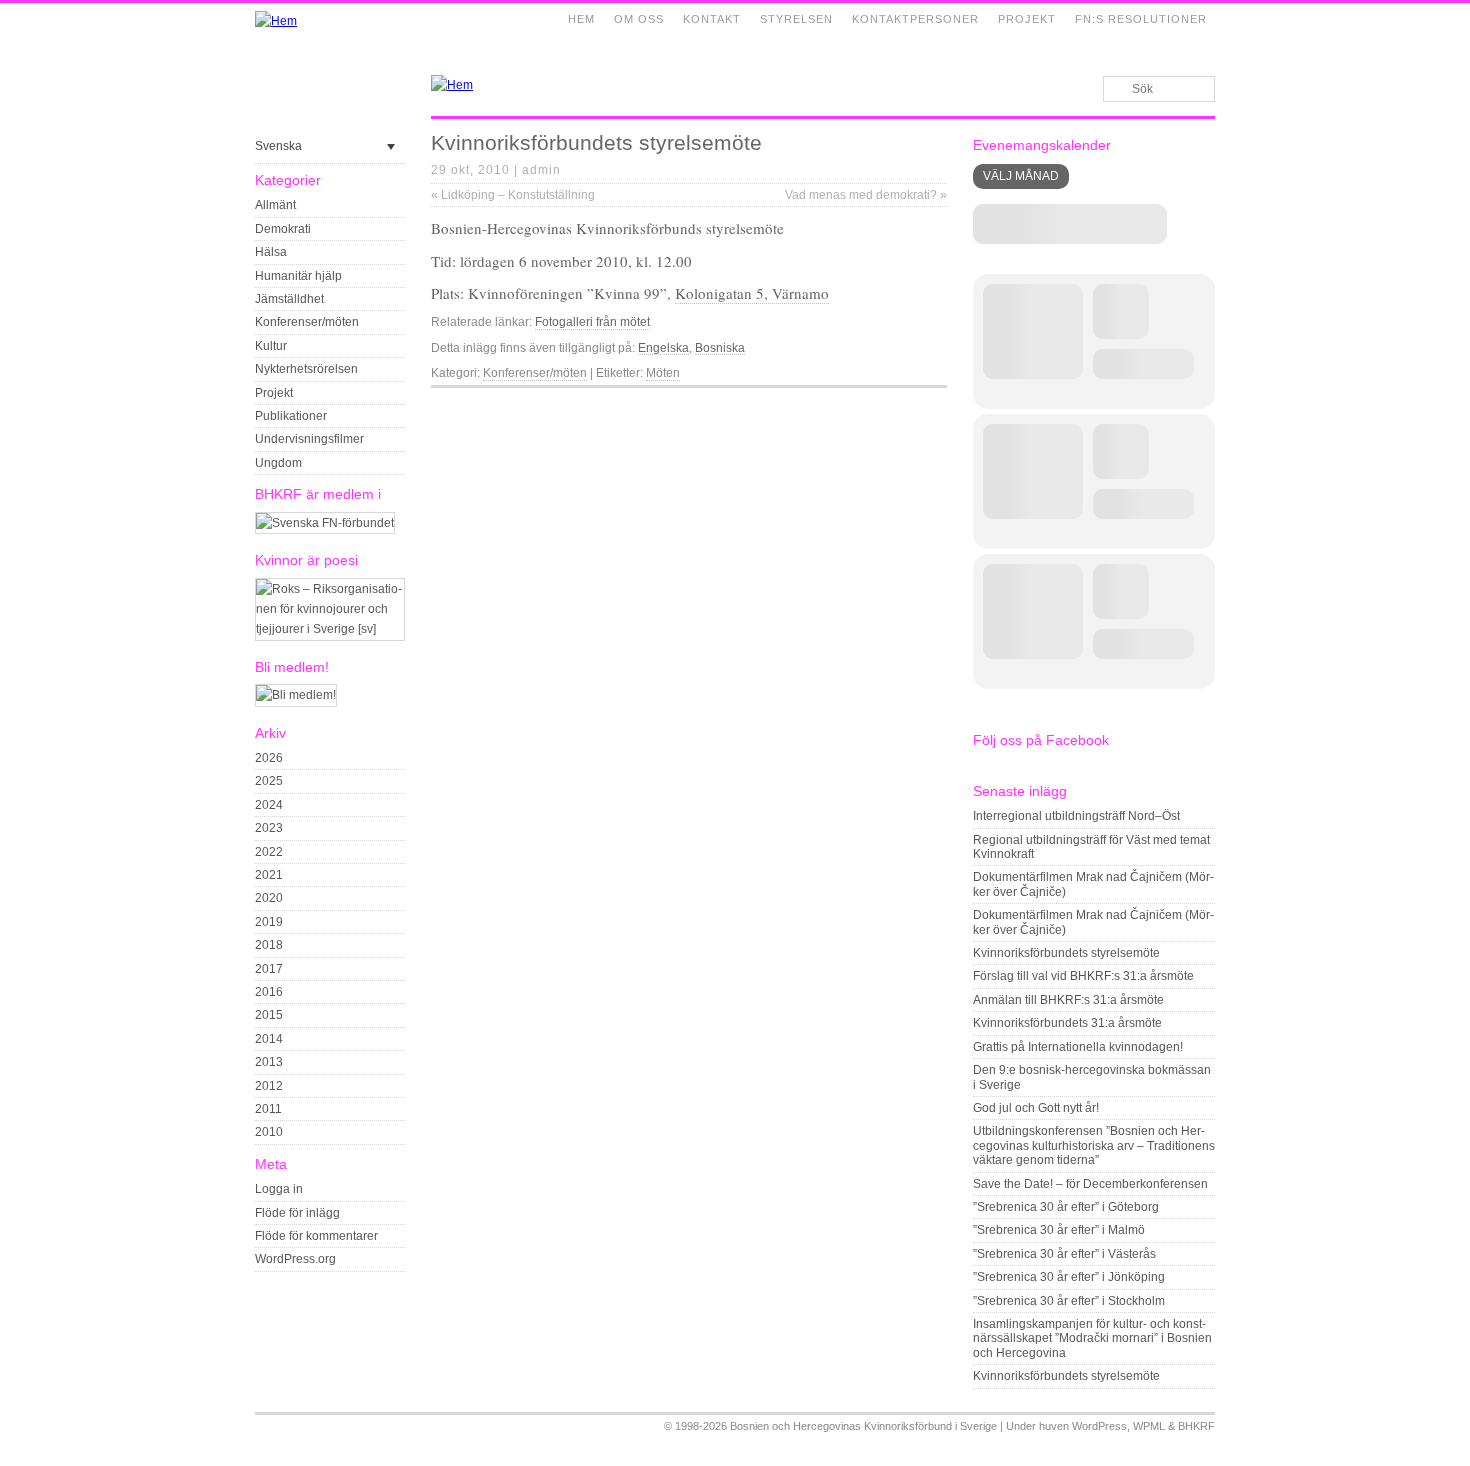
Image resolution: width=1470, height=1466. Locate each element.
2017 (269, 969)
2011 (268, 1109)
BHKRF (1196, 1426)
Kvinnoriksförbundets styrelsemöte (1066, 953)
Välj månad (1021, 176)
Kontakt (712, 19)
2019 (269, 922)
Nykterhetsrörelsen (306, 369)
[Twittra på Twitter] (914, 404)
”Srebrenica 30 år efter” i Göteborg (1066, 1207)
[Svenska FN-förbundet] (325, 523)
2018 (269, 945)
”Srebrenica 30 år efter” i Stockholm (1069, 1301)
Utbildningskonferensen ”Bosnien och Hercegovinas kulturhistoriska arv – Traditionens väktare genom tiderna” (1094, 1145)
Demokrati (283, 229)
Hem (581, 19)
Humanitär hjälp (298, 276)
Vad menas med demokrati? (866, 195)
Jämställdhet (289, 299)
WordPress (1099, 1426)
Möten (663, 373)
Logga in (279, 1189)
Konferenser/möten (307, 322)
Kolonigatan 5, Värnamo (752, 293)
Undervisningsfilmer (309, 439)
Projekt (1027, 19)
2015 (269, 1015)
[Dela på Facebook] (891, 404)
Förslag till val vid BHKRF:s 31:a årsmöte (1083, 976)
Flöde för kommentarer (316, 1236)
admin (541, 170)
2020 (269, 898)
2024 (269, 805)
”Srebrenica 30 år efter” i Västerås (1064, 1254)
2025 (269, 781)
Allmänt (275, 205)
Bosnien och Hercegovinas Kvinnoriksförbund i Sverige (863, 1426)
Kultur (271, 346)
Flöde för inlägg (297, 1213)
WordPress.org (295, 1259)
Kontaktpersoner (915, 19)
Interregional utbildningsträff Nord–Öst (1076, 816)
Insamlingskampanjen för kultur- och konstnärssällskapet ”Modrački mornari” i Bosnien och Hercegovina (1092, 1338)
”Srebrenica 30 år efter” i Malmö (1059, 1230)
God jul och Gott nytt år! (1036, 1108)
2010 (269, 1132)
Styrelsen (796, 19)
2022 (269, 852)
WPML (1149, 1426)
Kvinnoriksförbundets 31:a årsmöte (1067, 1023)
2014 (269, 1039)
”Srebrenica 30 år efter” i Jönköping (1069, 1277)
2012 (269, 1086)
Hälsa (271, 252)
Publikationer (291, 416)
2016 (269, 992)
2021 (269, 875)
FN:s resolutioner (1141, 19)
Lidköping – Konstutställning (513, 195)
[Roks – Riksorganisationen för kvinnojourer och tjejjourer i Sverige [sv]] (330, 629)
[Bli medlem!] (296, 695)
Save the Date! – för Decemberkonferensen (1090, 1184)
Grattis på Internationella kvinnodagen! (1078, 1047)
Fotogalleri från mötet (592, 322)
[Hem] (276, 21)
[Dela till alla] (937, 404)
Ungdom (278, 463)
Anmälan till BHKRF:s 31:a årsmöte (1068, 1000)
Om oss (639, 19)
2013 (269, 1062)
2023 (269, 828)
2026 (269, 758)
